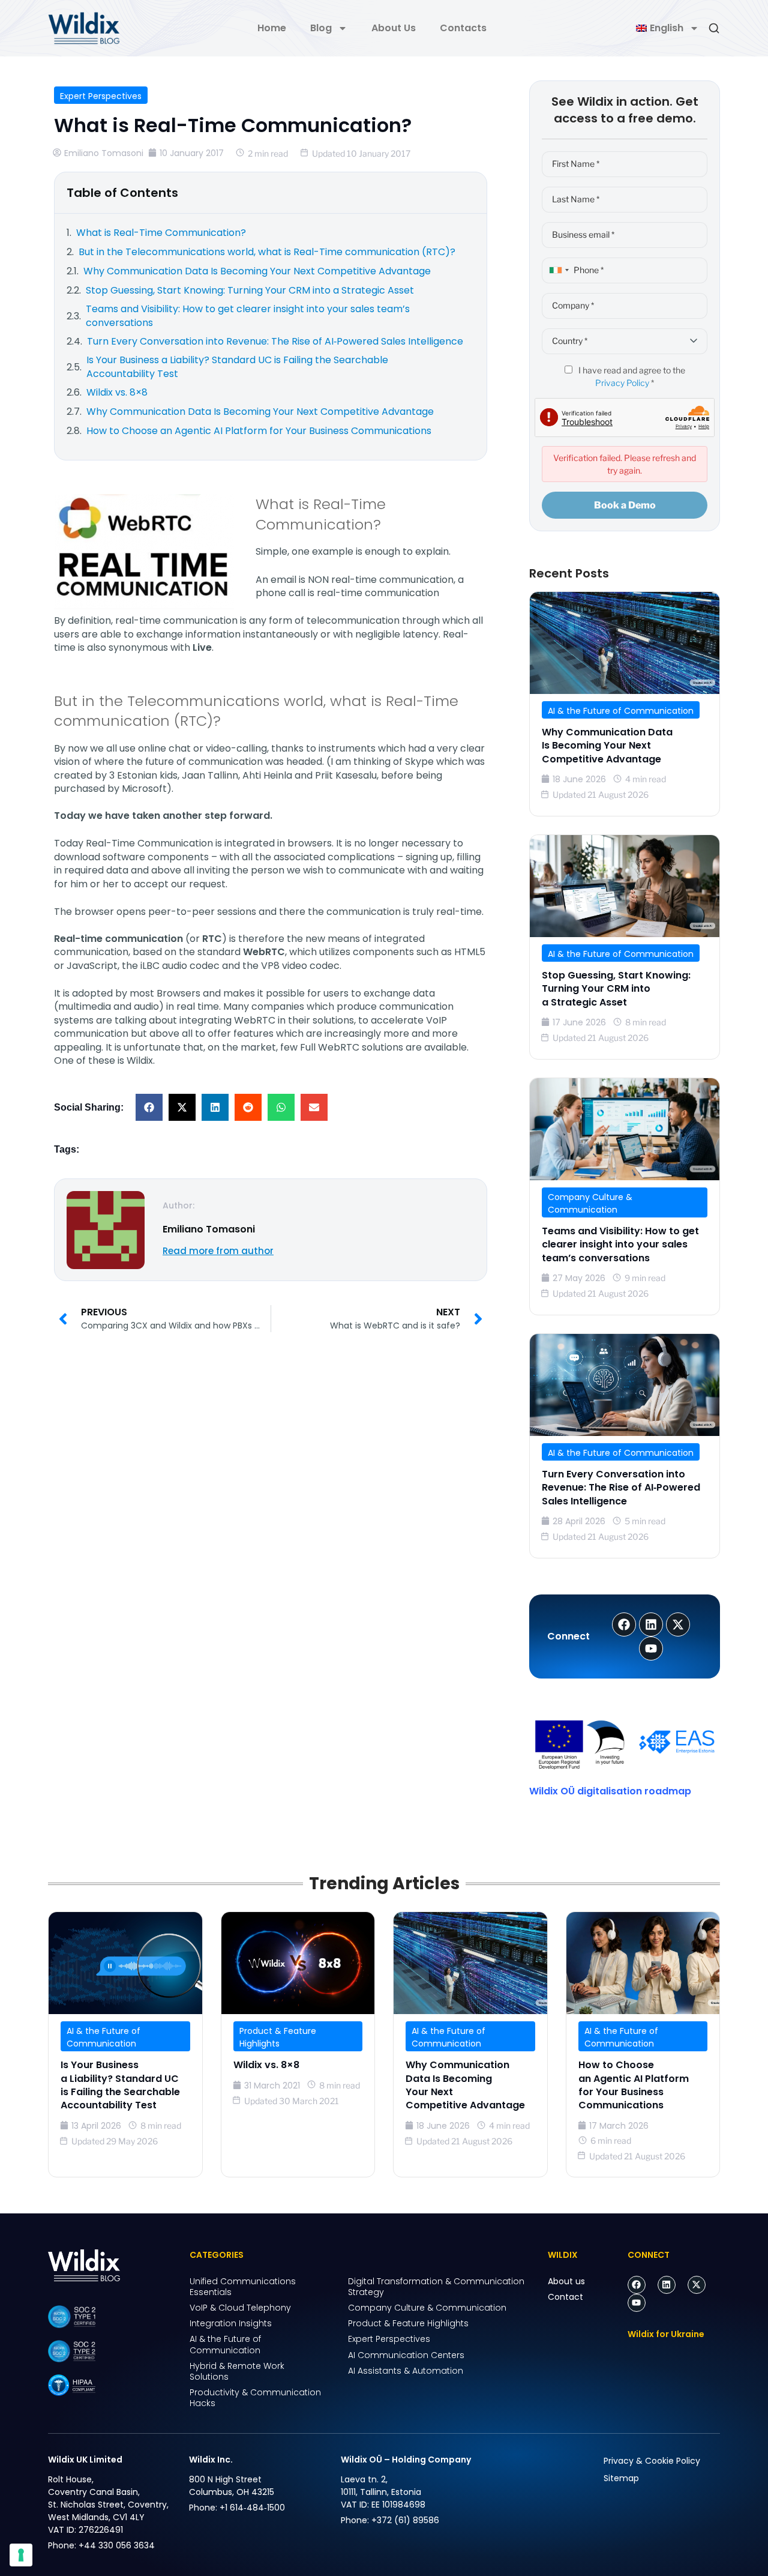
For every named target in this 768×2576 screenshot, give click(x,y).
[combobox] (557, 270)
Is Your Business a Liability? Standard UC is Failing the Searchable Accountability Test (120, 2085)
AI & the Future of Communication (621, 711)
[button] (149, 1107)
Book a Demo (625, 505)
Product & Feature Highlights (278, 2037)
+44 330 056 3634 (117, 2545)
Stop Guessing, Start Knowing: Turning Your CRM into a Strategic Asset (616, 989)
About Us (394, 28)
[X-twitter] (697, 2285)
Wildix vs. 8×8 (266, 2065)
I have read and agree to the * (631, 376)
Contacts (463, 28)
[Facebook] (637, 2285)
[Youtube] (637, 2303)
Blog (321, 28)
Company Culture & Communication (590, 1203)
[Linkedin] (667, 2285)
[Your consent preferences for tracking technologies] (21, 2555)
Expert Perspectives (101, 96)
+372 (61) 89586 (405, 2520)
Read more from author (218, 1251)
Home (272, 28)
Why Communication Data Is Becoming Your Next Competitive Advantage (607, 746)
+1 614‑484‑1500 (252, 2508)
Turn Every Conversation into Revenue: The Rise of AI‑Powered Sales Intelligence (621, 1488)
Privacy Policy (622, 383)
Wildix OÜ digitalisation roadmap (610, 1791)
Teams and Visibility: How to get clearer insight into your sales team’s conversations (620, 1244)
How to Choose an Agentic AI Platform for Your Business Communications (634, 2085)
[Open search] (714, 28)
